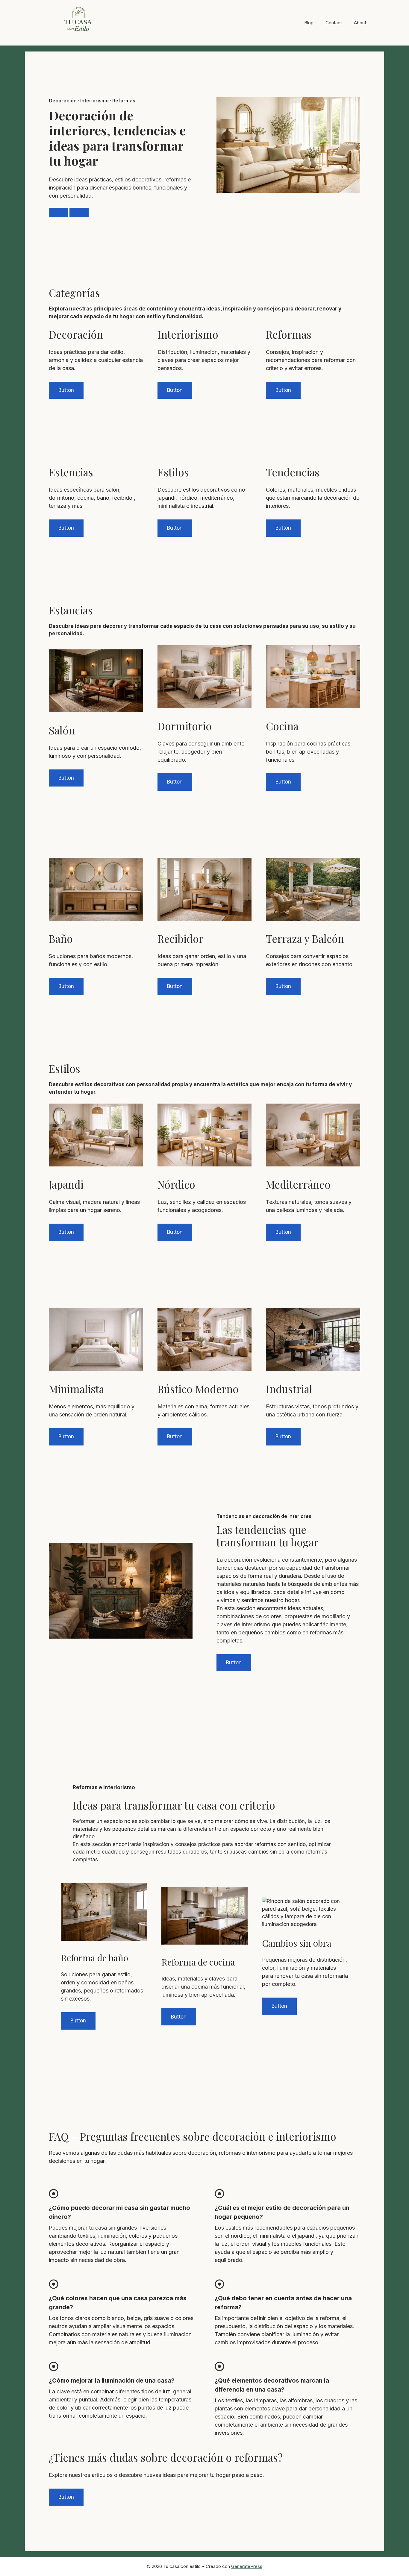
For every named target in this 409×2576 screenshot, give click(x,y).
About (360, 23)
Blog (309, 23)
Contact (334, 23)
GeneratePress (247, 2566)
